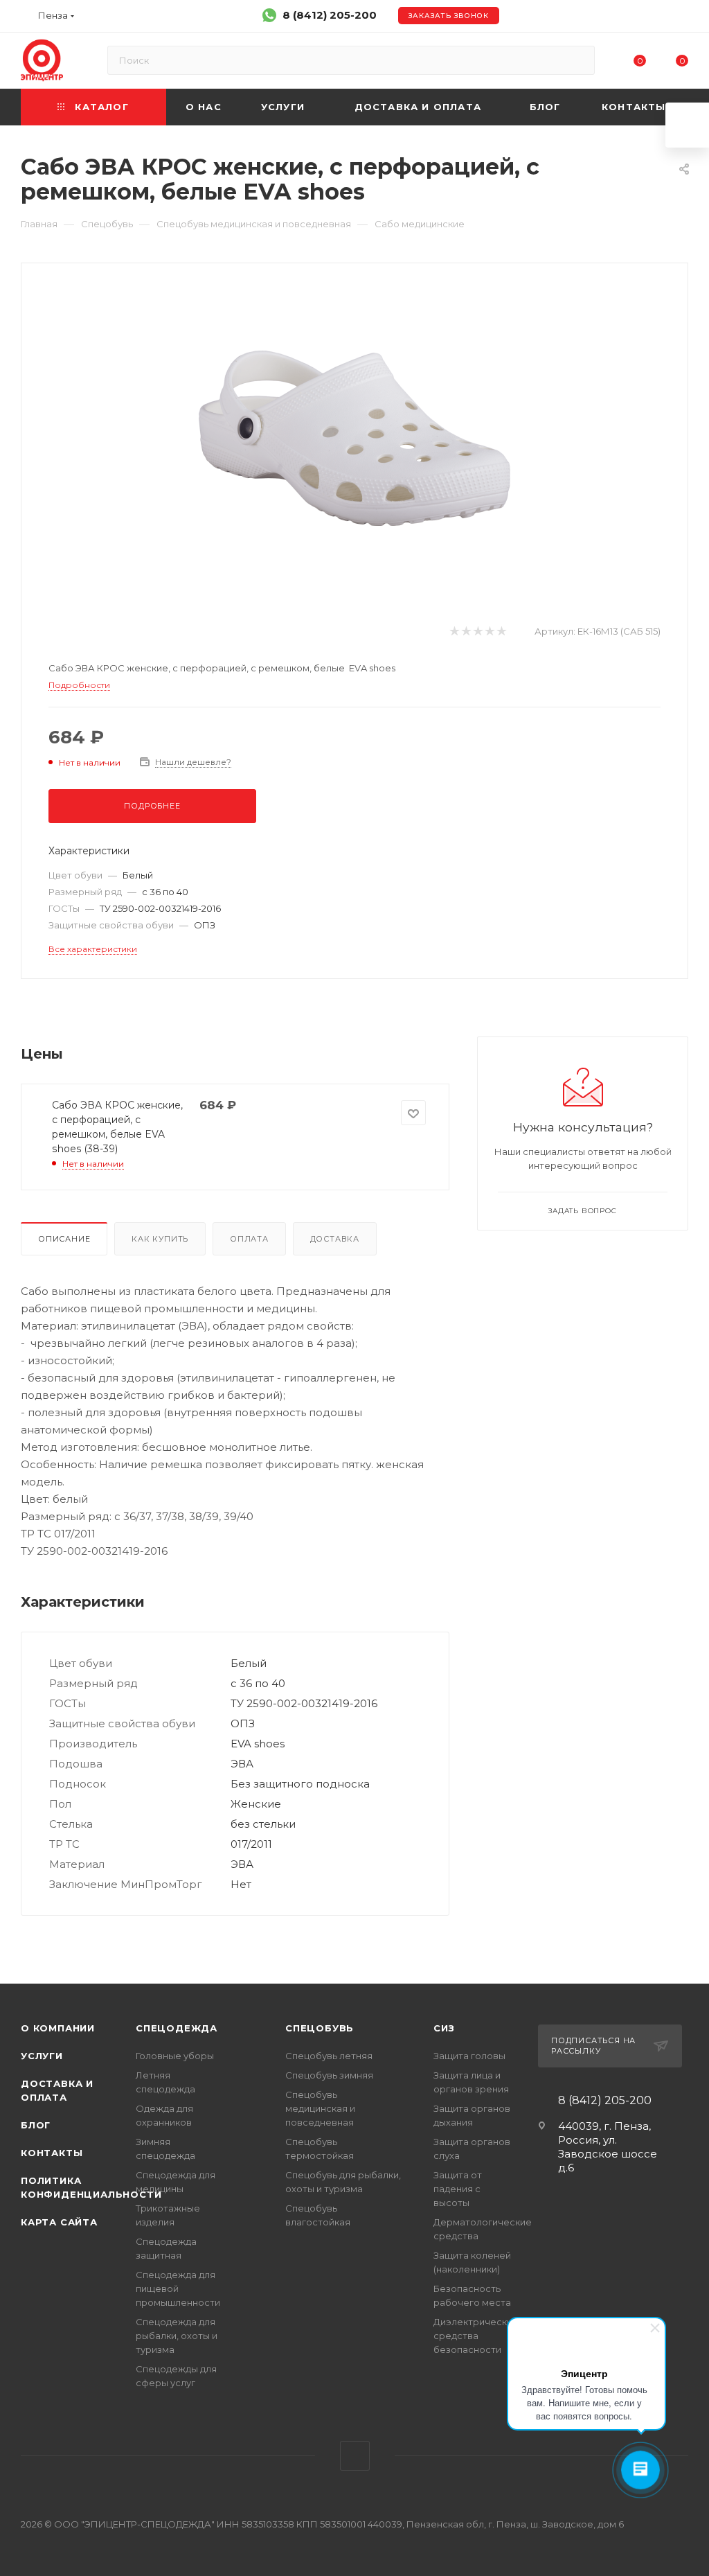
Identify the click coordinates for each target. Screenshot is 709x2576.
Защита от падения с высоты (458, 2189)
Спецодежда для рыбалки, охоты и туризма (177, 2336)
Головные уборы (175, 2056)
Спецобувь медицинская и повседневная (320, 2108)
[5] (501, 632)
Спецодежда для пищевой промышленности (178, 2288)
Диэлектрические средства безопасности (476, 2336)
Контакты (52, 2153)
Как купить (160, 1239)
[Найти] (578, 60)
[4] (489, 632)
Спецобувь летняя (329, 2056)
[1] (454, 632)
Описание (64, 1239)
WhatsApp (355, 2456)
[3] (477, 632)
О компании (58, 2028)
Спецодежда (177, 2028)
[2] (466, 632)
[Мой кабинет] (682, 18)
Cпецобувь (320, 2028)
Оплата (249, 1239)
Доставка (335, 1239)
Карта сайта (59, 2222)
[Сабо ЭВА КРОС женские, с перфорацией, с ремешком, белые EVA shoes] (354, 438)
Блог (36, 2125)
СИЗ (444, 2028)
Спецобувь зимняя (329, 2075)
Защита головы (469, 2056)
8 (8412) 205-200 (330, 15)
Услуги (42, 2056)
